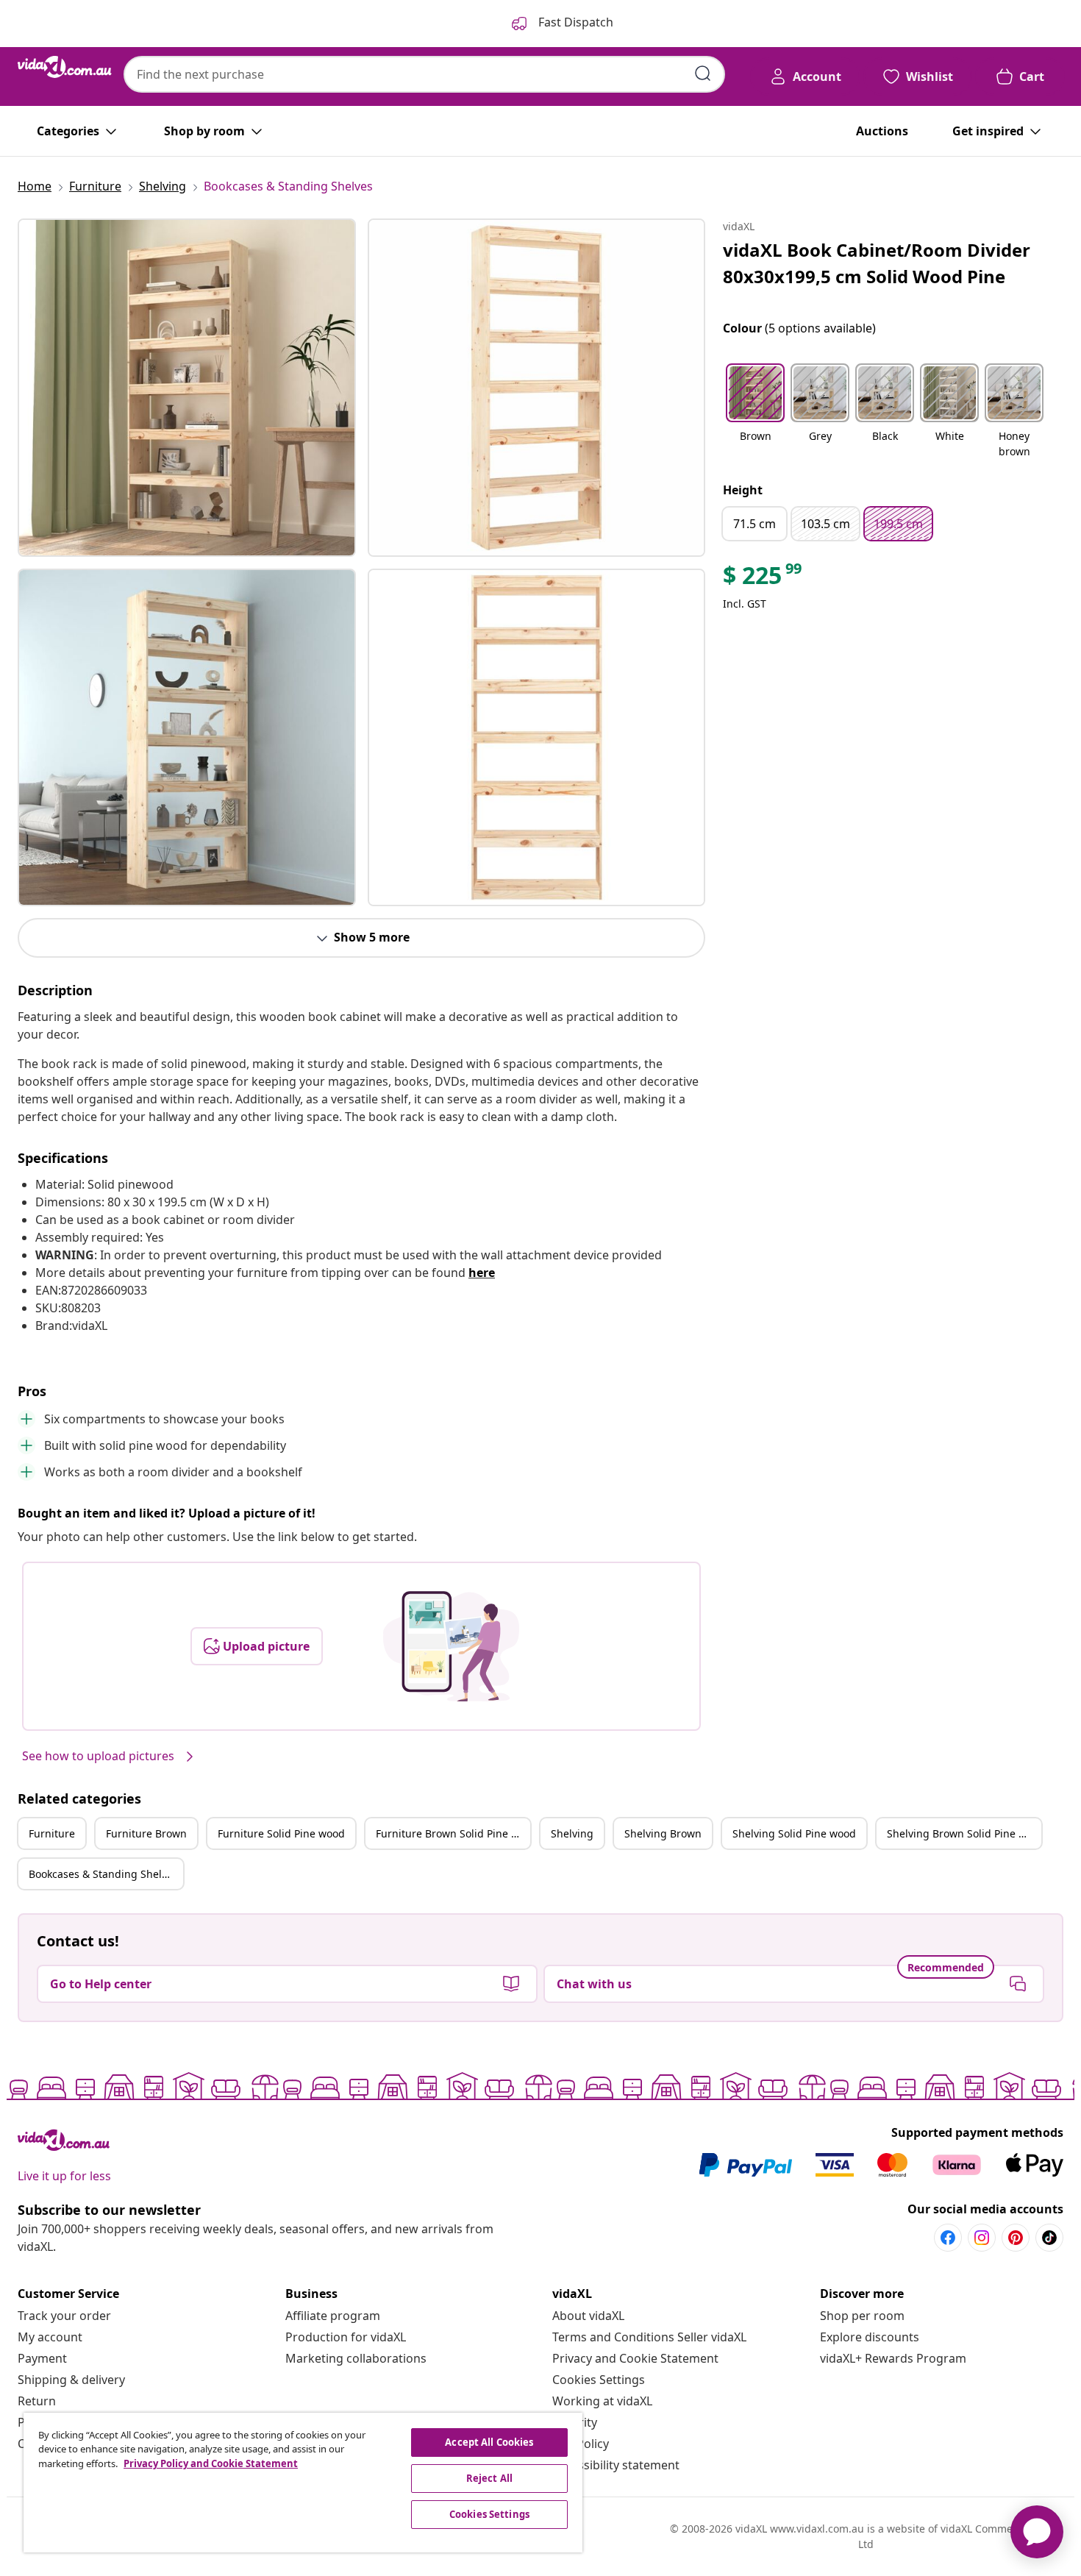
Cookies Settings (599, 2380)
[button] (755, 412)
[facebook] (948, 2238)
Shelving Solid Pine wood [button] (794, 1833)
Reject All (489, 2478)
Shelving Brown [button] (663, 1833)
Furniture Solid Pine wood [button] (281, 1833)
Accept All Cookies (489, 2442)
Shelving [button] (572, 1833)
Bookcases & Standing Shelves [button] (103, 1874)
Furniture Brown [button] (146, 1833)
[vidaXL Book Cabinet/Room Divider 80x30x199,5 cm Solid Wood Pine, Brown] (187, 388)
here (482, 1273)
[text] (763, 579)
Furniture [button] (52, 1833)
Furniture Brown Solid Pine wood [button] (453, 1833)
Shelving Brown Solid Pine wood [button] (964, 1833)
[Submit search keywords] (703, 74)
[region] (303, 2483)
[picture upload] (451, 1646)
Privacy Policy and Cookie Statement (211, 2463)
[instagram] (982, 2238)
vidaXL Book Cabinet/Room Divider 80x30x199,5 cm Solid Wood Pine (877, 263)
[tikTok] (1049, 2238)
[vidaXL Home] (65, 67)
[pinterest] (1016, 2238)
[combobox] (424, 74)
